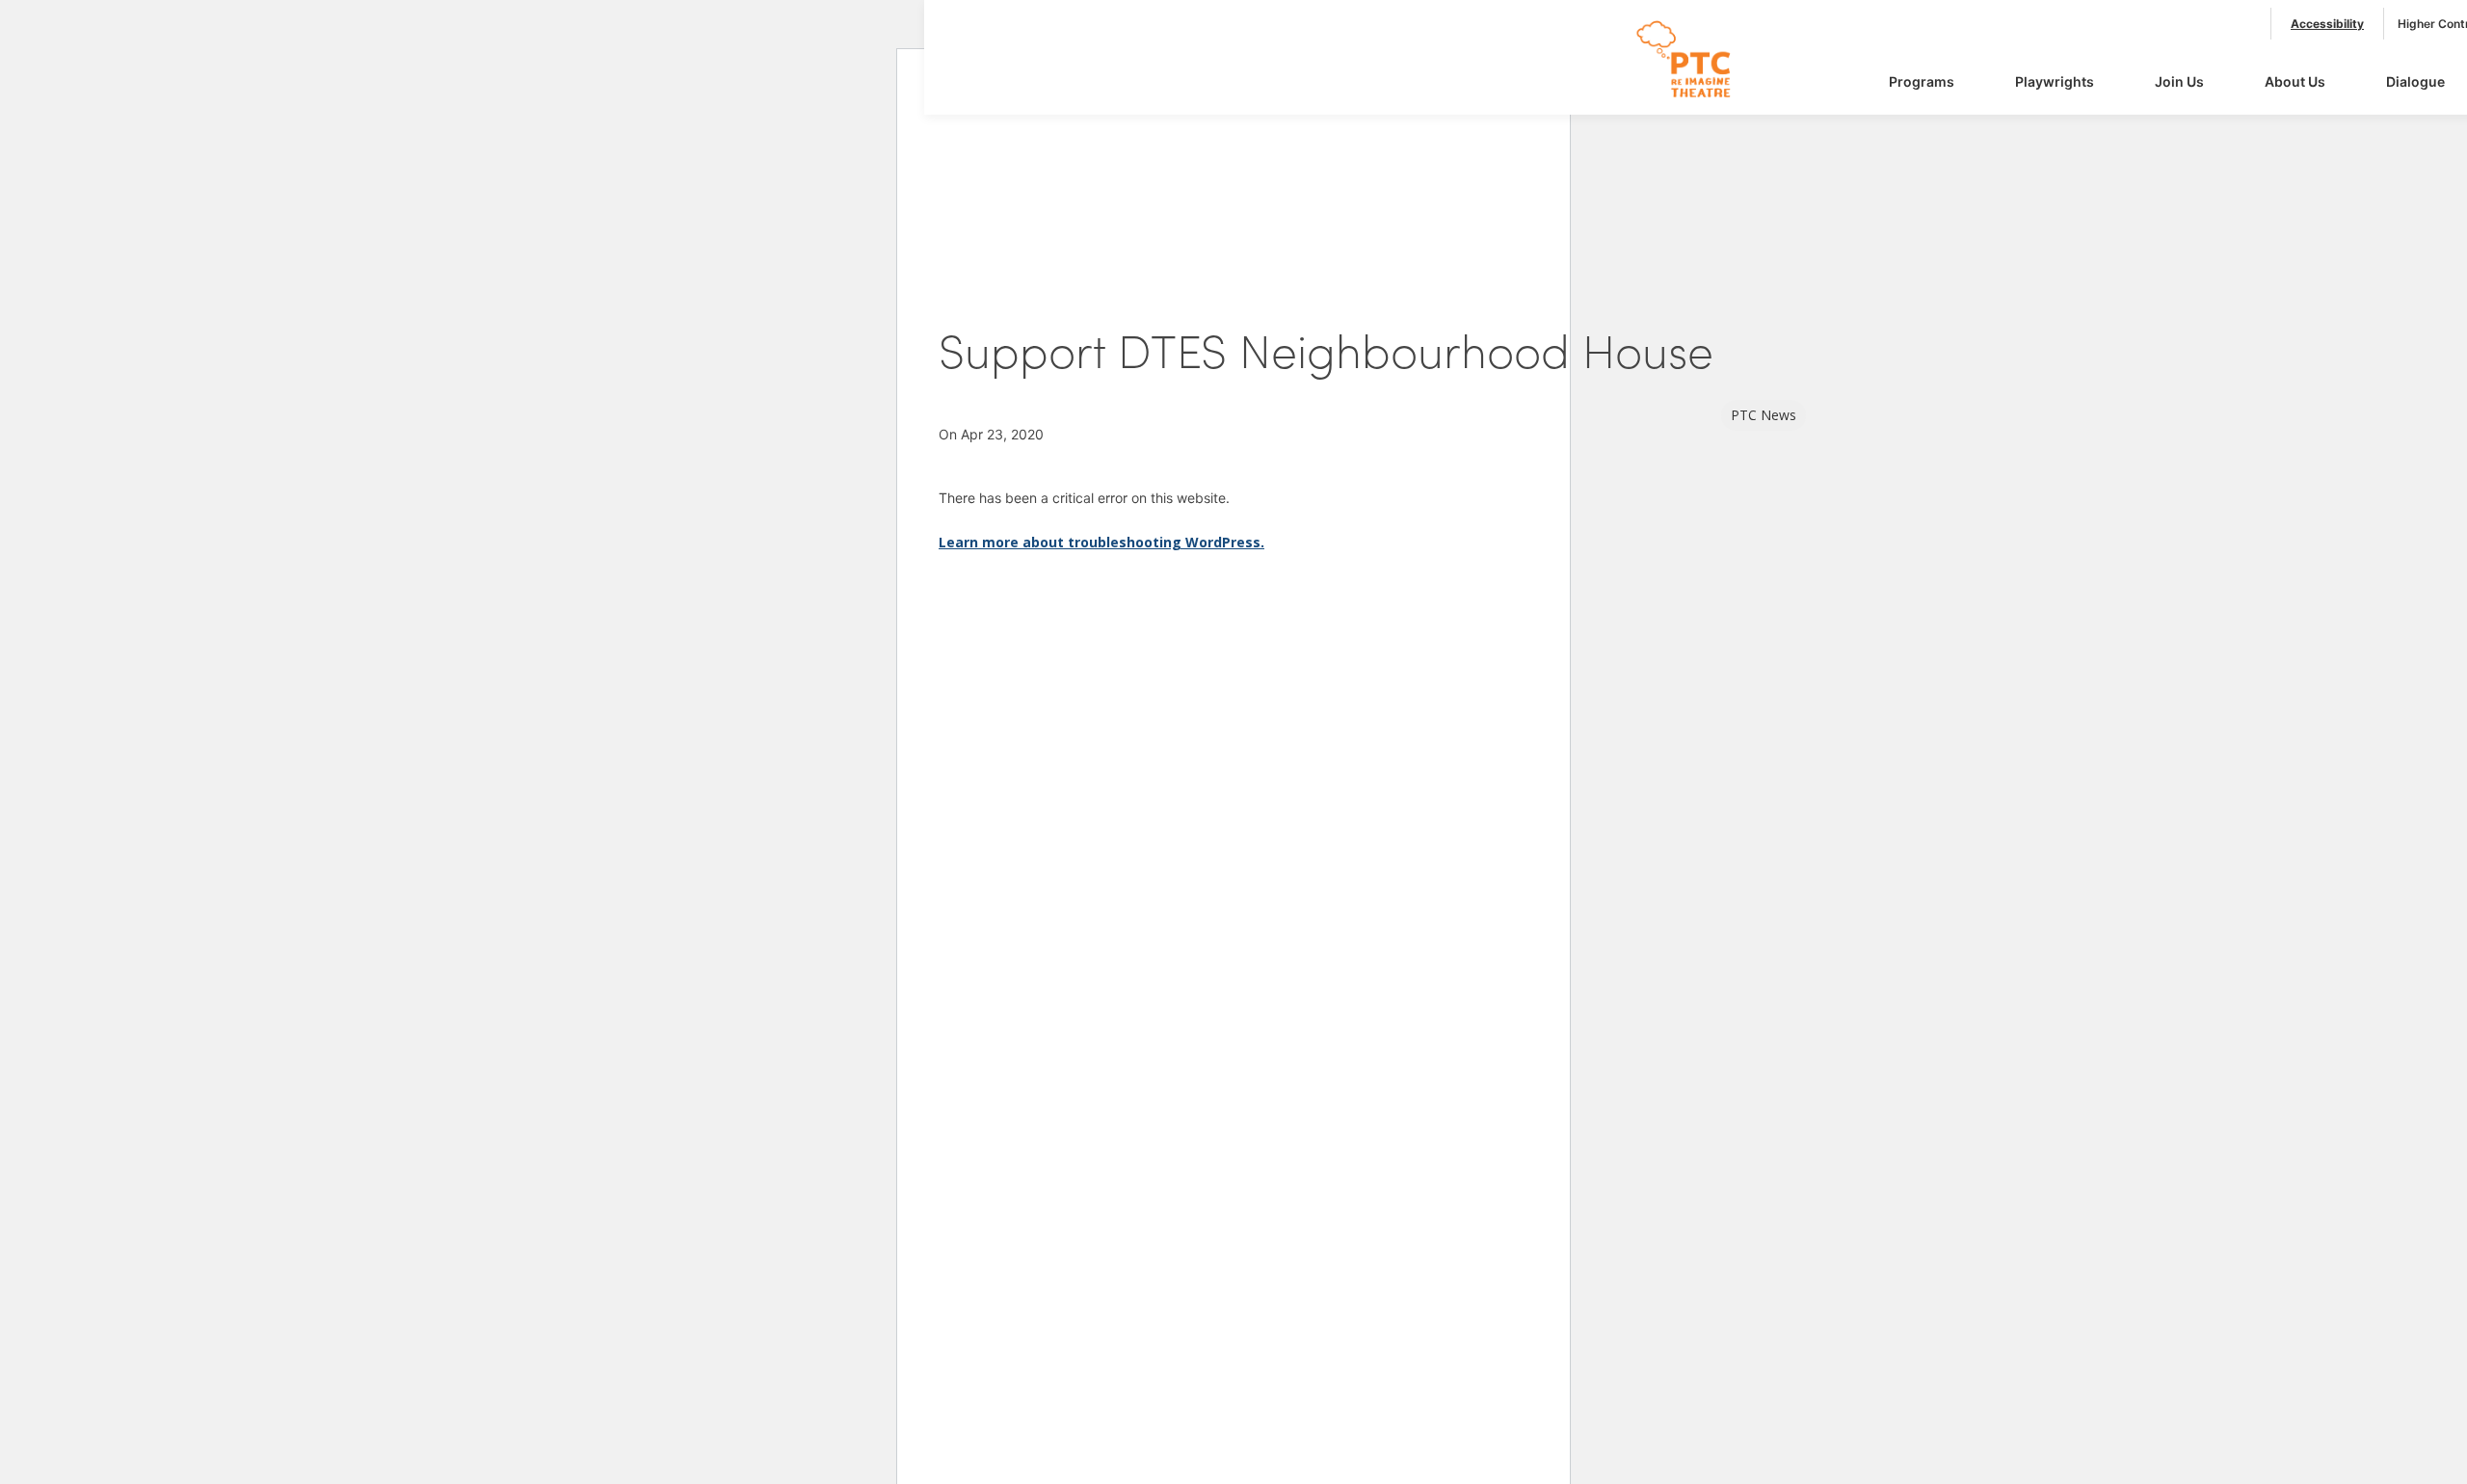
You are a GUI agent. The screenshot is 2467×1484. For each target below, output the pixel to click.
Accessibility (2327, 24)
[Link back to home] (1695, 97)
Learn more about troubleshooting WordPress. (1101, 542)
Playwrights (2055, 81)
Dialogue (2415, 81)
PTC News (1764, 415)
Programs (1922, 81)
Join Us (2179, 81)
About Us (2295, 81)
